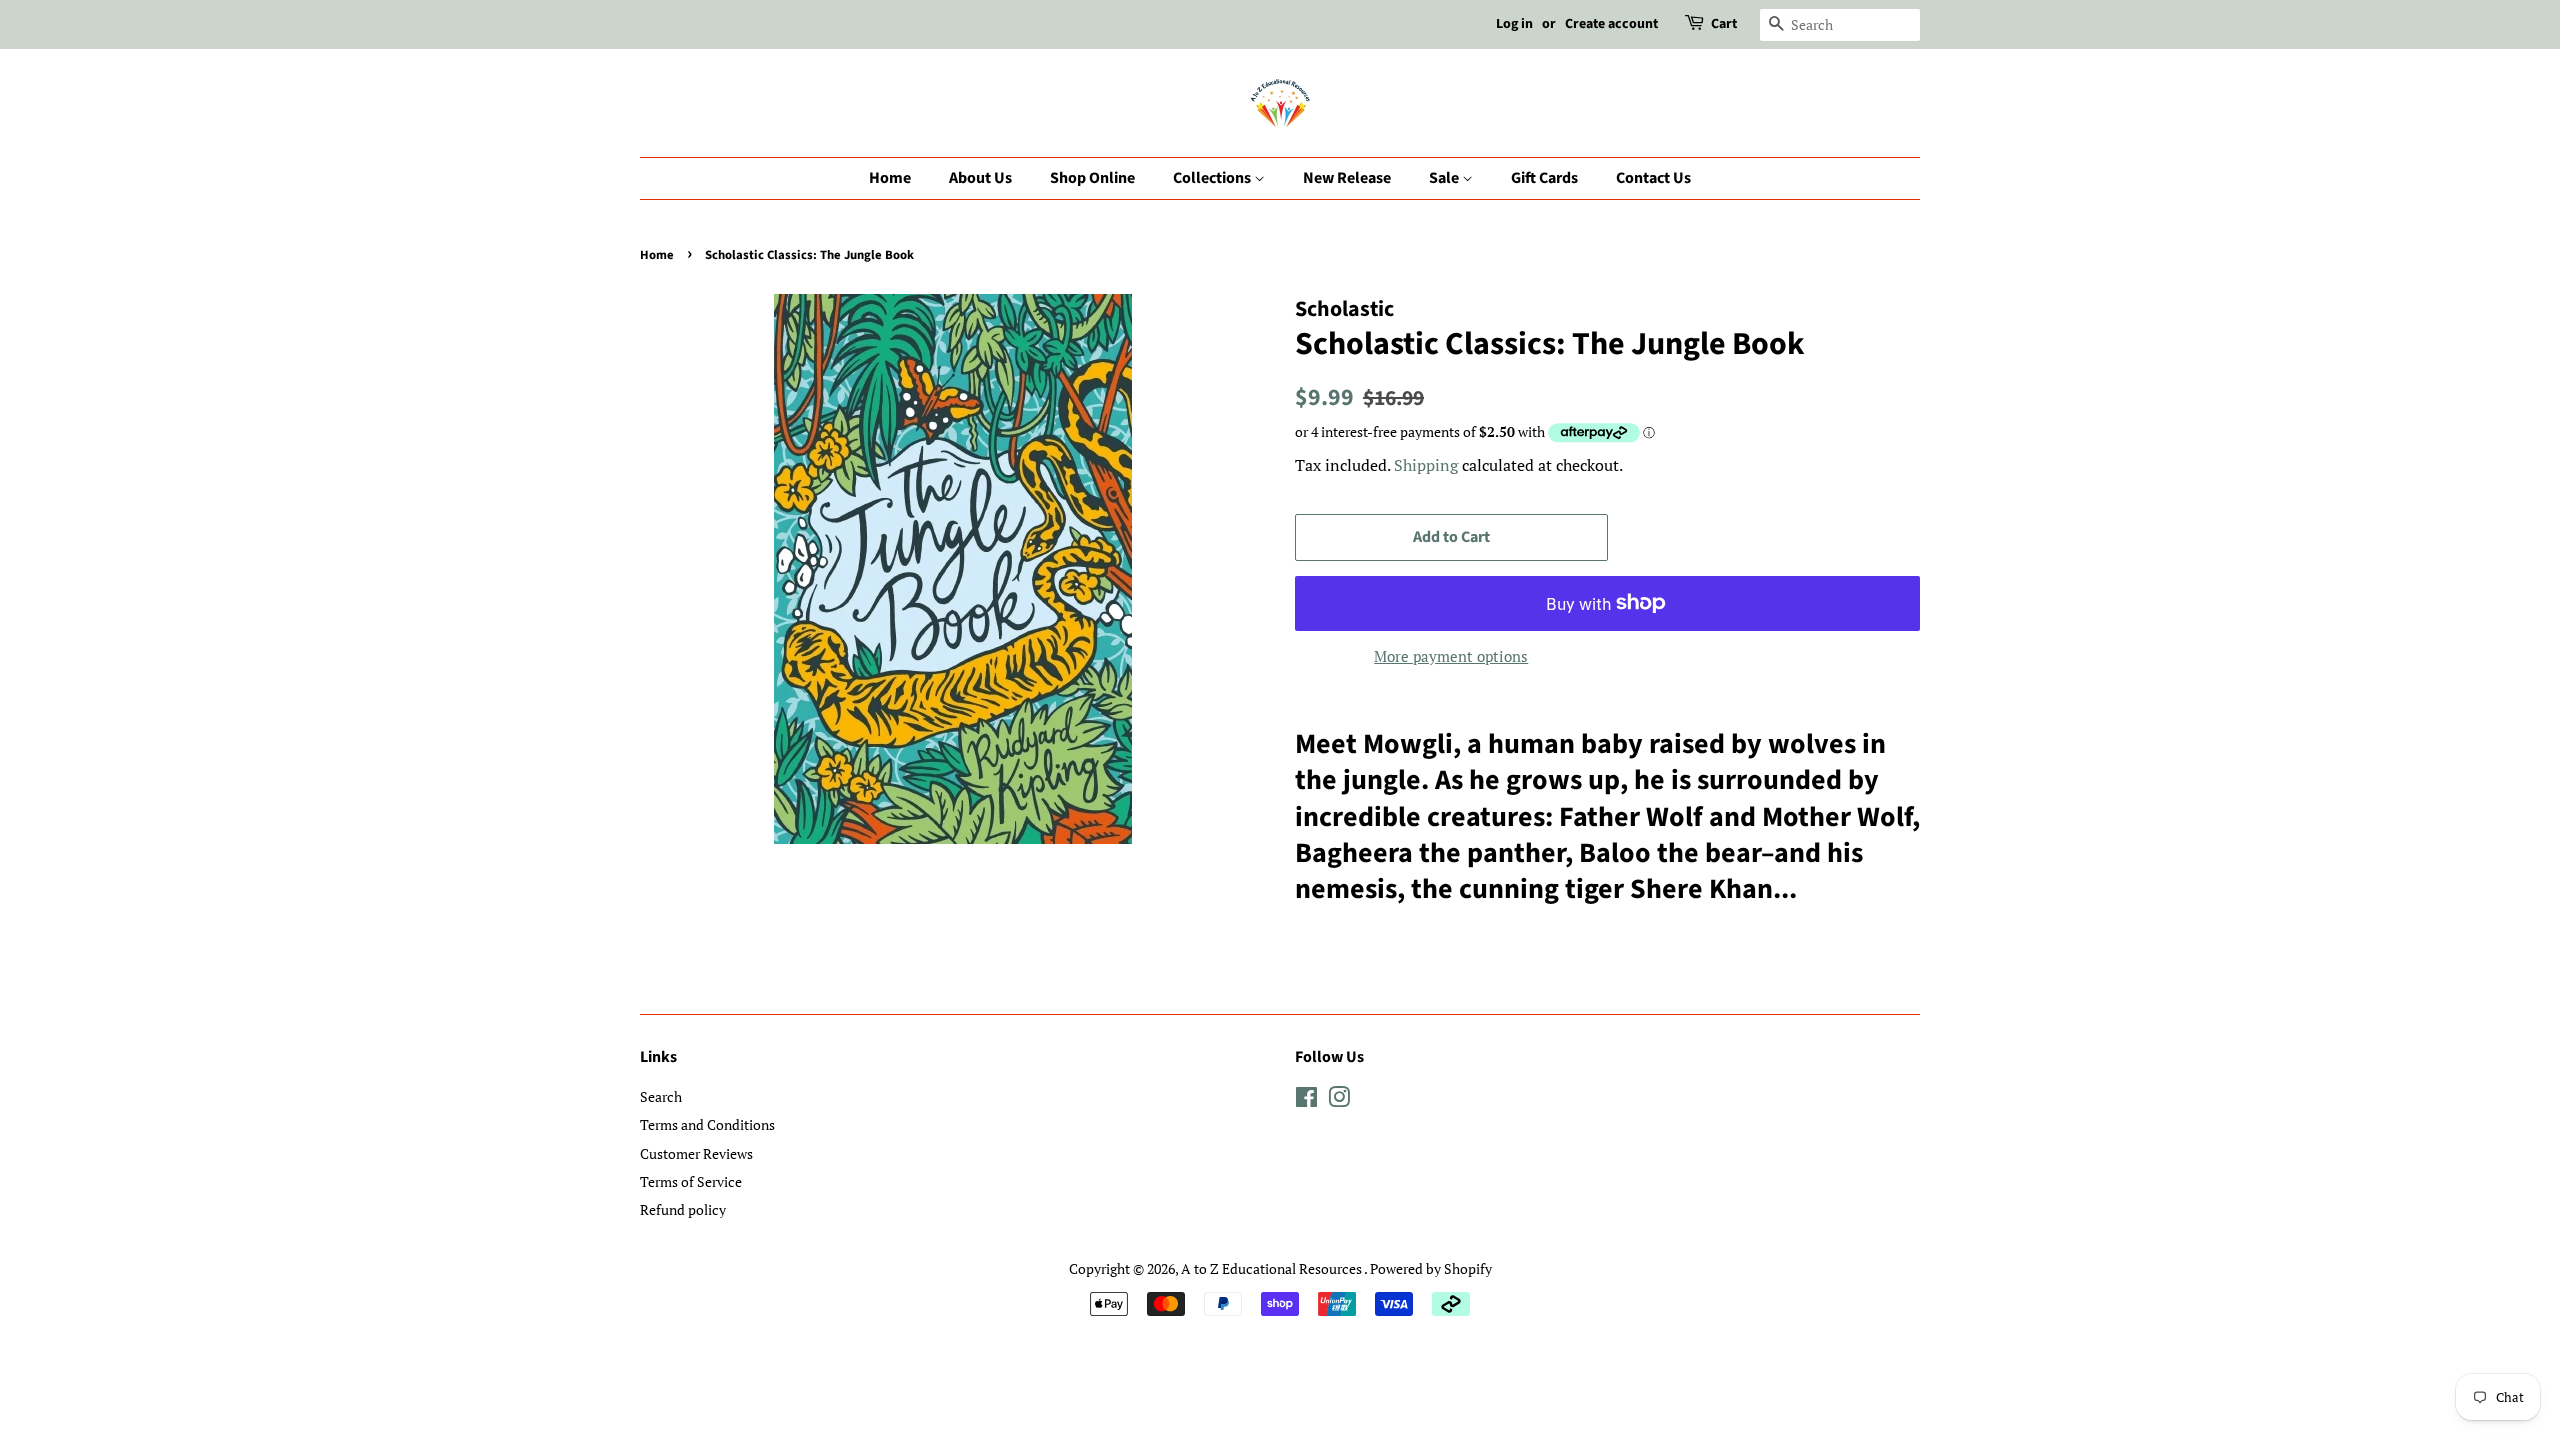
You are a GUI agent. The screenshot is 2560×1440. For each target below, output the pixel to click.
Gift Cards (1544, 178)
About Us (980, 178)
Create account (1611, 24)
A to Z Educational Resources (1272, 1268)
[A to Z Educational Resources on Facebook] (1306, 1100)
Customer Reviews (696, 1153)
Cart (1724, 24)
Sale (1445, 178)
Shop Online (1092, 178)
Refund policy (683, 1209)
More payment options (1451, 656)
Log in (1514, 24)
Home (890, 178)
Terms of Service (691, 1181)
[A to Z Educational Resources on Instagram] (1339, 1100)
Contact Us (1653, 178)
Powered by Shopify (1431, 1268)
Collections (1213, 178)
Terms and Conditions (707, 1124)
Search (661, 1096)
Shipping (1426, 465)
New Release (1347, 178)
